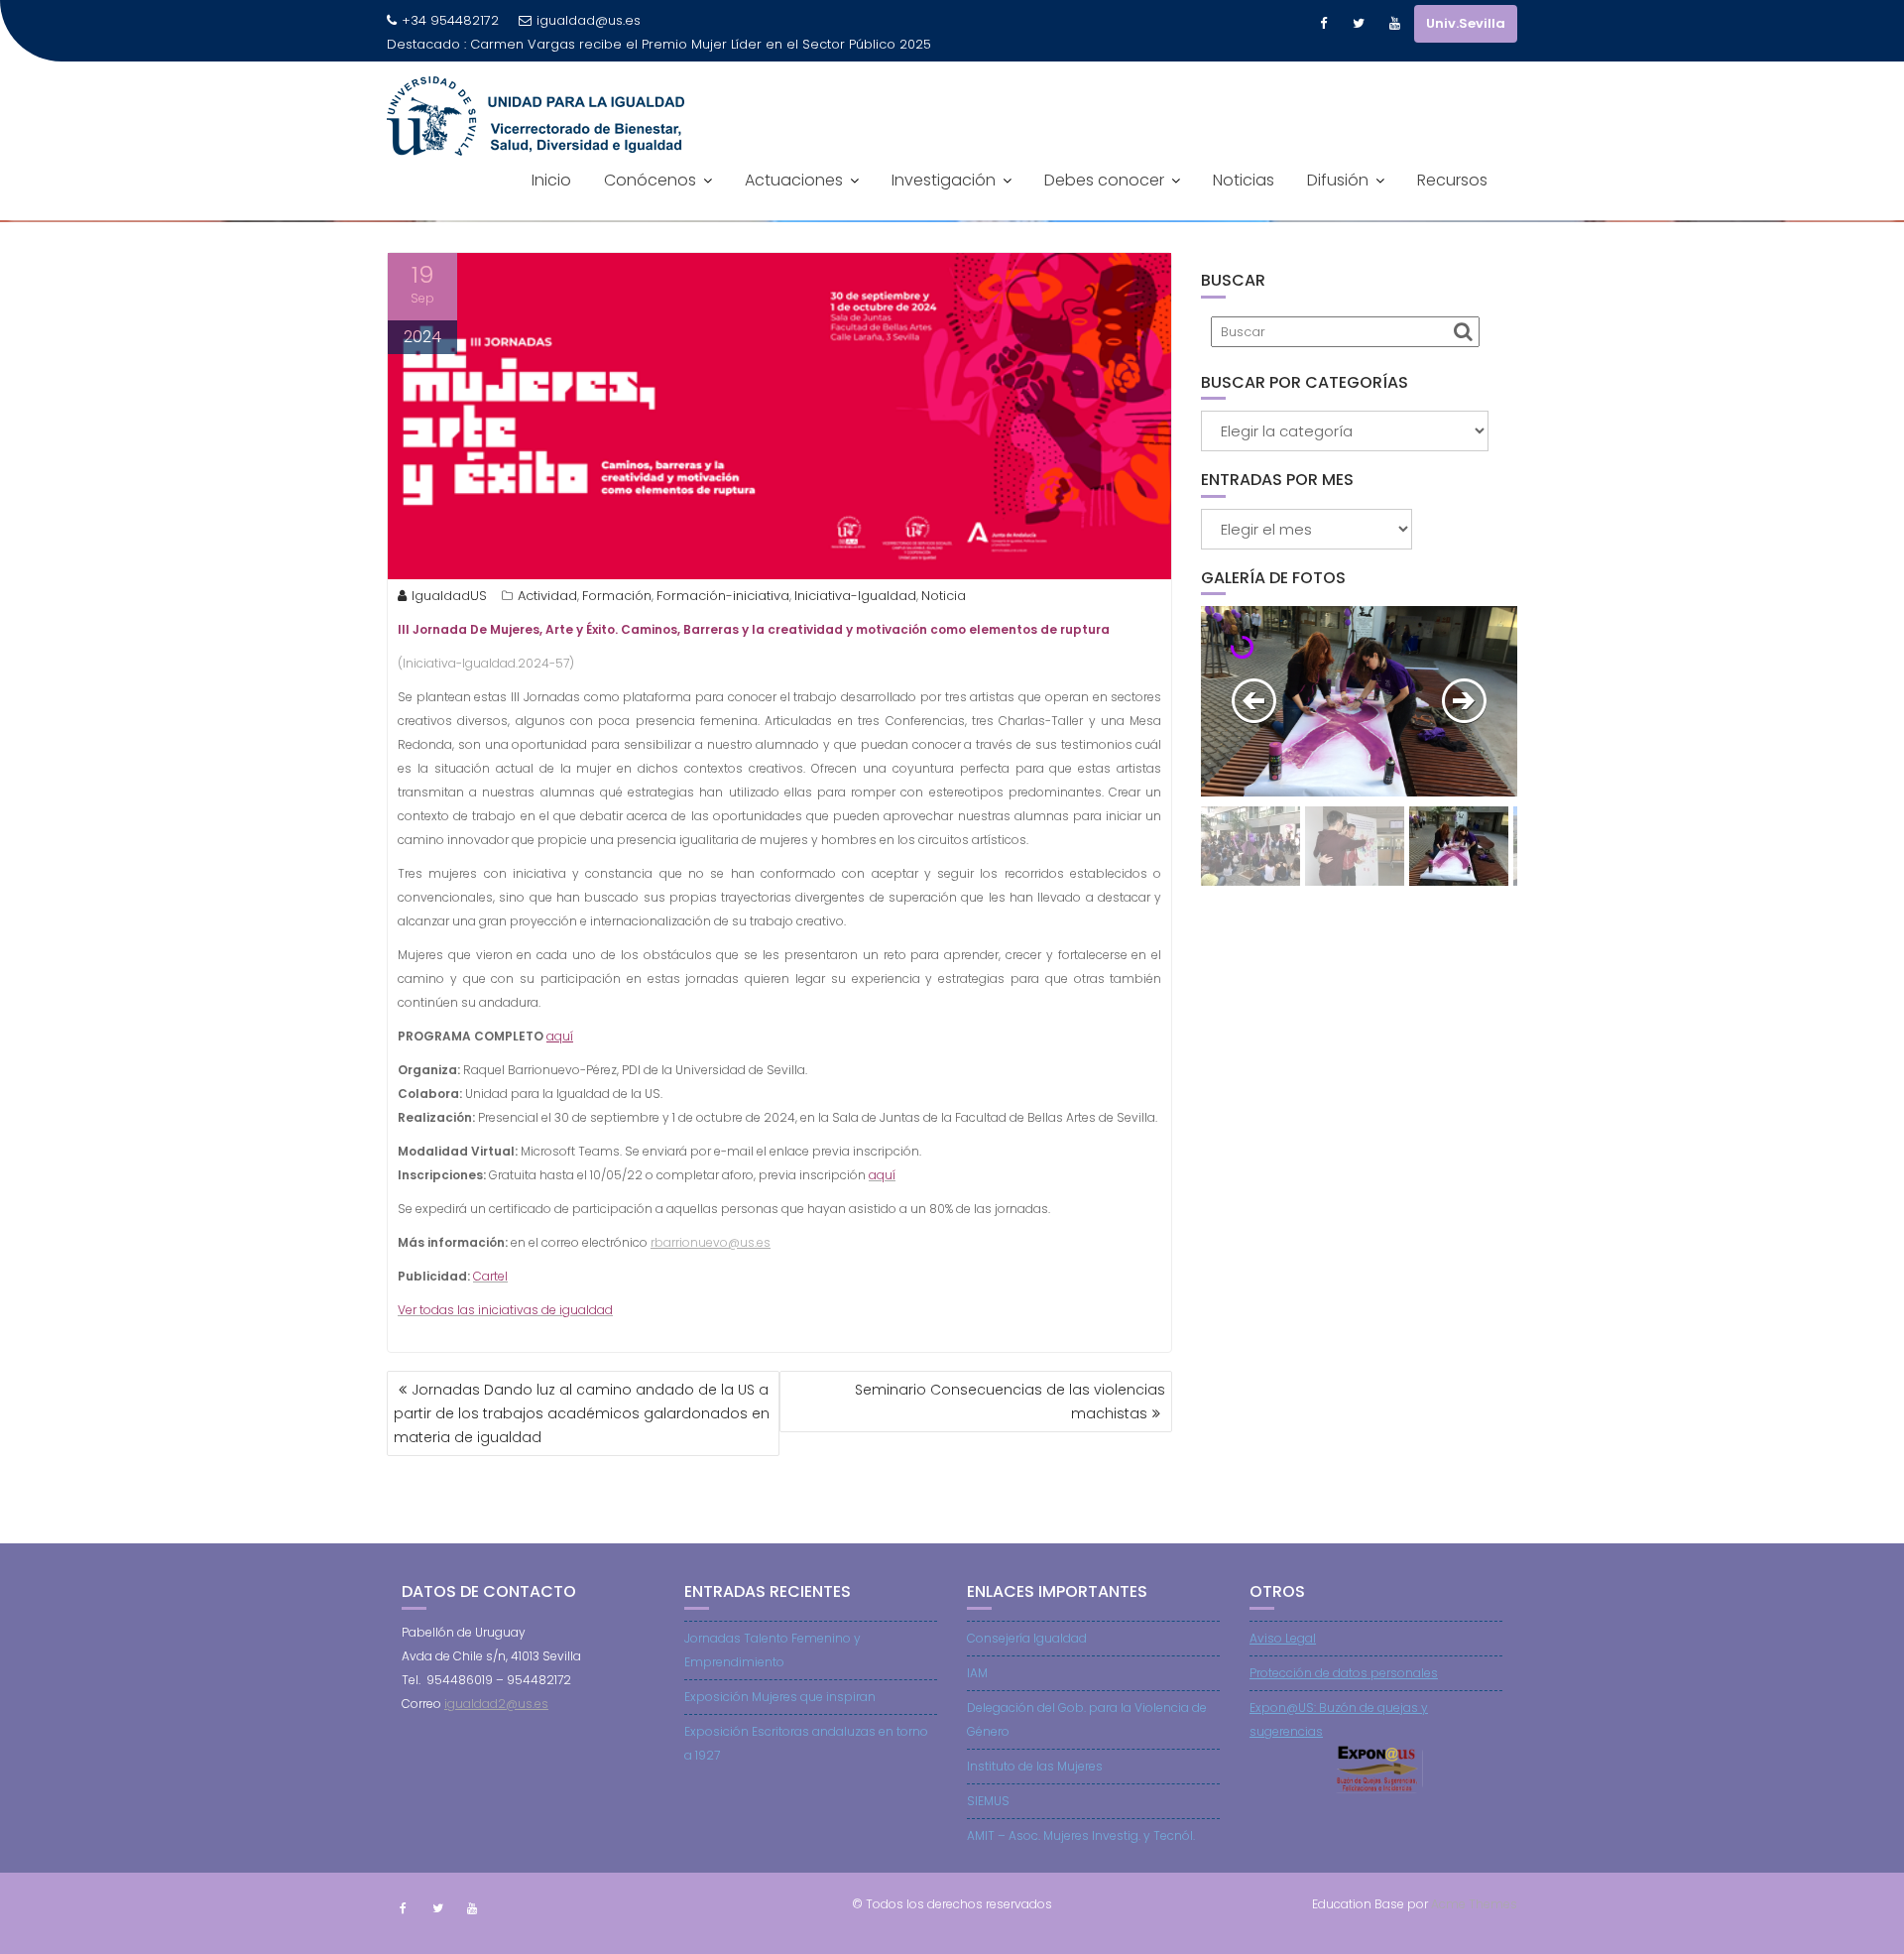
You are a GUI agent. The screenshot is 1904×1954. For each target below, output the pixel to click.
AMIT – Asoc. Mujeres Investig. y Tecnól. (1081, 1835)
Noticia (944, 596)
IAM (977, 1673)
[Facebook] (1323, 24)
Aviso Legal (1283, 1638)
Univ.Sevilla (1466, 23)
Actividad (547, 596)
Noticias (1244, 204)
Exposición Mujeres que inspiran (780, 1697)
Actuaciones (794, 204)
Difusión (1338, 204)
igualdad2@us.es (496, 1704)
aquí (560, 1036)
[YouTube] (1394, 24)
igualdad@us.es (589, 20)
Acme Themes (1474, 1904)
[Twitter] (1359, 24)
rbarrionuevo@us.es (711, 1242)
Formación (617, 596)
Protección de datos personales (1344, 1673)
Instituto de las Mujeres (1035, 1766)
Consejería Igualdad (1027, 1638)
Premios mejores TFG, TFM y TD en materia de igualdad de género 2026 (623, 68)
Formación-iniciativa (723, 596)
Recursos (1452, 204)
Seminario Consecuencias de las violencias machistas (1010, 1402)
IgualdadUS (449, 596)
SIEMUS (988, 1801)
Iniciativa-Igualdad (855, 596)
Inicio (551, 204)
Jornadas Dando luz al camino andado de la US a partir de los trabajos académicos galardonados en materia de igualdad (582, 1413)
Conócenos (650, 204)
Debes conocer (1104, 204)
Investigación (944, 204)
